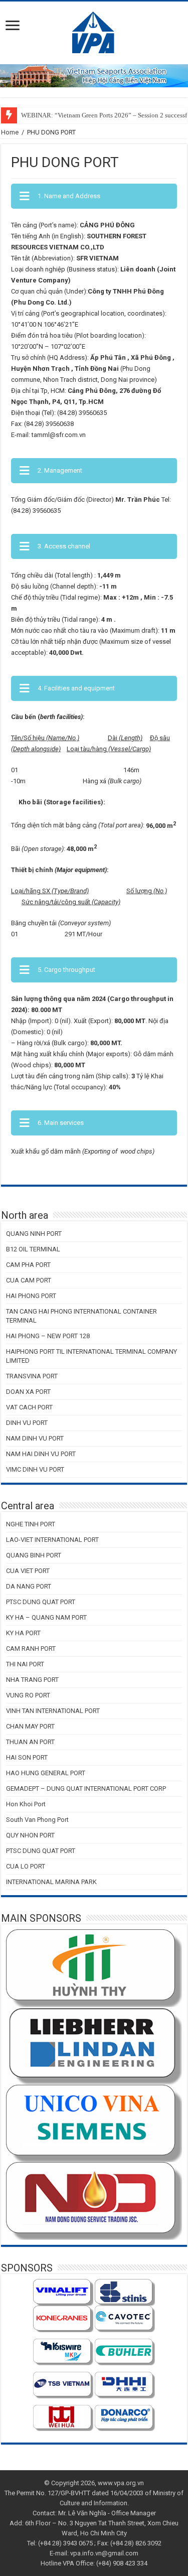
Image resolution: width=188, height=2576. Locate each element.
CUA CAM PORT (29, 1280)
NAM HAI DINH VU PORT (41, 1454)
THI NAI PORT (25, 1664)
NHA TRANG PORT (32, 1680)
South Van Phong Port (37, 1820)
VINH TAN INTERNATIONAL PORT (53, 1711)
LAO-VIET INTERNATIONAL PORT (52, 1540)
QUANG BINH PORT (34, 1555)
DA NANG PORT (29, 1586)
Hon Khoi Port (26, 1804)
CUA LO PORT (26, 1866)
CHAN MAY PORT (30, 1726)
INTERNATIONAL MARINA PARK (51, 1882)
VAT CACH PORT (29, 1407)
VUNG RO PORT (28, 1695)
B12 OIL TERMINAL (33, 1249)
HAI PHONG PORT (31, 1296)
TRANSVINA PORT (32, 1376)
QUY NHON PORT (30, 1835)
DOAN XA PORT (28, 1392)
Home (10, 132)
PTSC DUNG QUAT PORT (41, 1602)
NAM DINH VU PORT (35, 1438)
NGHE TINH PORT (31, 1524)
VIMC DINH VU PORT (35, 1469)
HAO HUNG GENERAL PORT (46, 1773)
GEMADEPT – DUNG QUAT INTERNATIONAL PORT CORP (86, 1788)
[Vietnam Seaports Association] (94, 31)
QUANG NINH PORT (34, 1234)
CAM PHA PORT (28, 1265)
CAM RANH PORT (31, 1649)
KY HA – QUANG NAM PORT (46, 1617)
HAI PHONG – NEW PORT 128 (48, 1336)
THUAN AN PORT (30, 1742)
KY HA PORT (23, 1633)
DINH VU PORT (27, 1423)
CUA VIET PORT (28, 1571)
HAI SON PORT (27, 1757)
